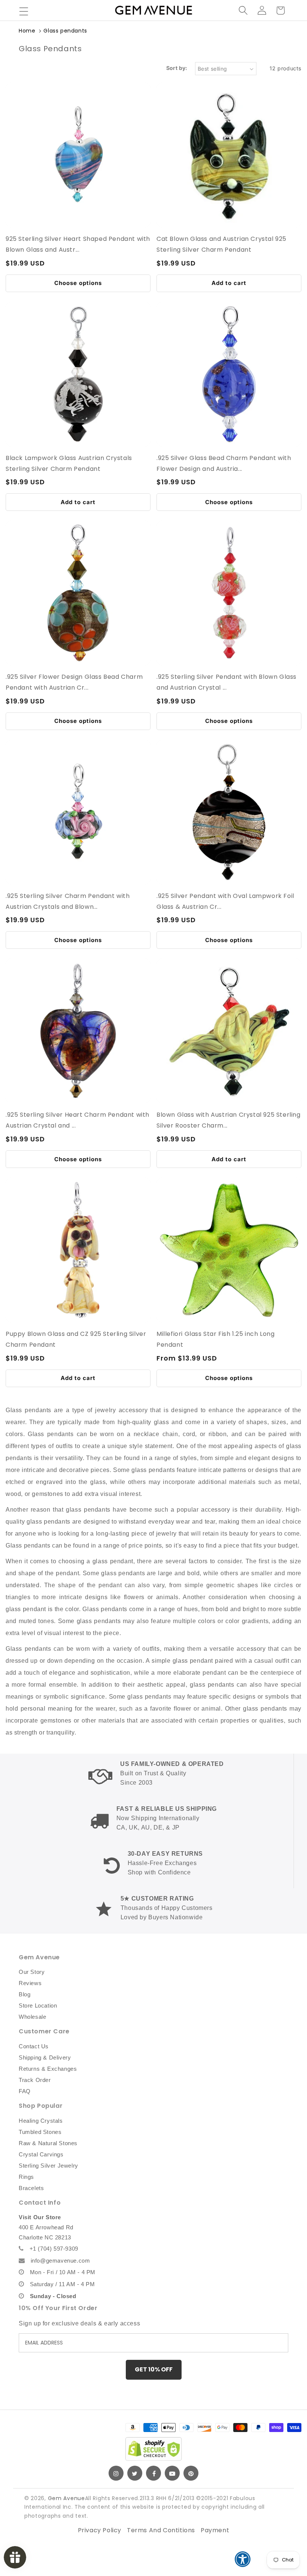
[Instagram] (116, 2473)
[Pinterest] (191, 2473)
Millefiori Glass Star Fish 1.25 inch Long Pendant (216, 1339)
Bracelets (31, 2188)
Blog (25, 1994)
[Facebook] (153, 2473)
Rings (26, 2177)
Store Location (38, 2005)
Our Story (32, 1972)
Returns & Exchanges (48, 2069)
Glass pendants (65, 31)
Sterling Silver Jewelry (48, 2166)
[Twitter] (135, 2473)
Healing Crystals (41, 2121)
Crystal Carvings (41, 2154)
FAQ (25, 2091)
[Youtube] (172, 2473)
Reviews (30, 1983)
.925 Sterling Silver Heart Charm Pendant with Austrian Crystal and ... (77, 1120)
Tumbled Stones (40, 2132)
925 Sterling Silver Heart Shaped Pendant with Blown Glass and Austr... (78, 244)
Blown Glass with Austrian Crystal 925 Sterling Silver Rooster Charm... (229, 1120)
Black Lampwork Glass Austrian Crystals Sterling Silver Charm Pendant (69, 463)
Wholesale (32, 2017)
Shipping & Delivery (45, 2057)
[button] (24, 11)
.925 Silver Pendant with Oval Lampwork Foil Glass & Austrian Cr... (225, 901)
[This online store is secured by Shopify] (153, 2449)
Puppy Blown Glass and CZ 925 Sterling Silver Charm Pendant (76, 1339)
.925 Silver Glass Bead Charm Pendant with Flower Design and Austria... (224, 463)
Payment (215, 2530)
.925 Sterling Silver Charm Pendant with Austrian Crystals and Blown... (68, 901)
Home (27, 31)
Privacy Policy (100, 2530)
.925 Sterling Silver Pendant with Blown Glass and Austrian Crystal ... (227, 682)
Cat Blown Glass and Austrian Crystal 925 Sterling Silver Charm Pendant (221, 244)
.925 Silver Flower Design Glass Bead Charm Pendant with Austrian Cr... (74, 682)
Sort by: (177, 68)
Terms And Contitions (161, 2530)
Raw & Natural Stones (48, 2143)
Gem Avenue (66, 2498)
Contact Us (34, 2046)
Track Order (35, 2080)
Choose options (78, 283)
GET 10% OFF (154, 2369)
